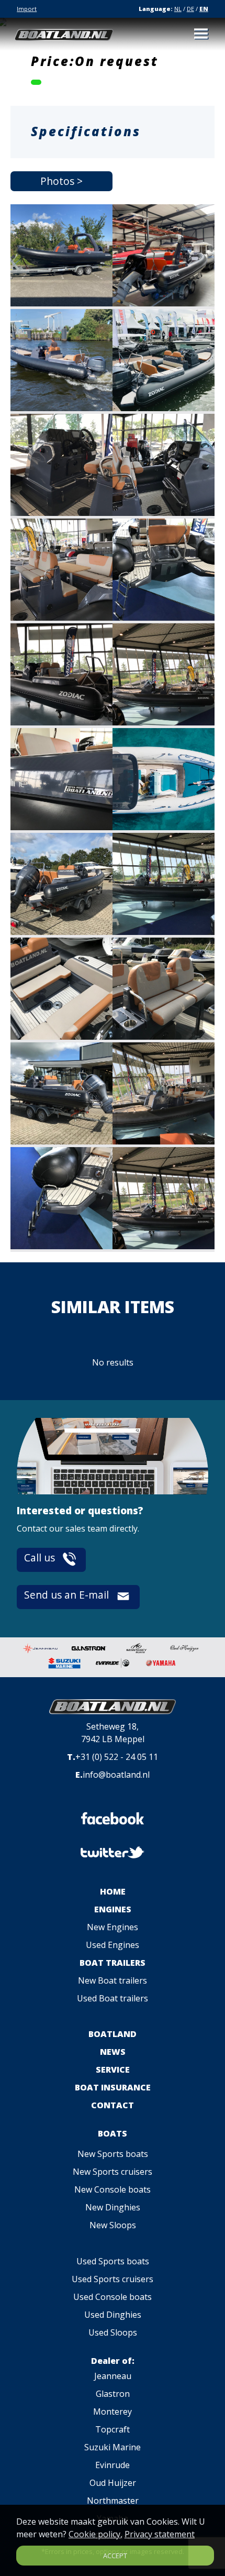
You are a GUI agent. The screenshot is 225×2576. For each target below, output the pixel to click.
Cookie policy (94, 2534)
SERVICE (113, 2069)
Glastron (113, 2394)
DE (190, 9)
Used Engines (113, 1945)
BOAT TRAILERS (113, 1963)
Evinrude (113, 2465)
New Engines (113, 1927)
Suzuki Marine (113, 2447)
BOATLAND (113, 2034)
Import (27, 9)
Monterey (113, 2412)
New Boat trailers (113, 1980)
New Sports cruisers (113, 2172)
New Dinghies (113, 2207)
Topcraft (113, 2429)
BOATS (113, 2133)
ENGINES (113, 1909)
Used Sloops (113, 2332)
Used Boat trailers (113, 1998)
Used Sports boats (113, 2261)
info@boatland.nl (116, 1775)
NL (178, 9)
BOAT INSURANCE (113, 2087)
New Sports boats (113, 2154)
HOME (113, 1891)
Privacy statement (160, 2534)
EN (204, 9)
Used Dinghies (113, 2315)
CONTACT (113, 2105)
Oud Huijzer (113, 2483)
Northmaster (113, 2501)
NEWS (113, 2052)
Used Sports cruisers (113, 2279)
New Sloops (113, 2225)
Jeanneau (113, 2376)
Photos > (61, 181)
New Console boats (113, 2189)
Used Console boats (113, 2297)
